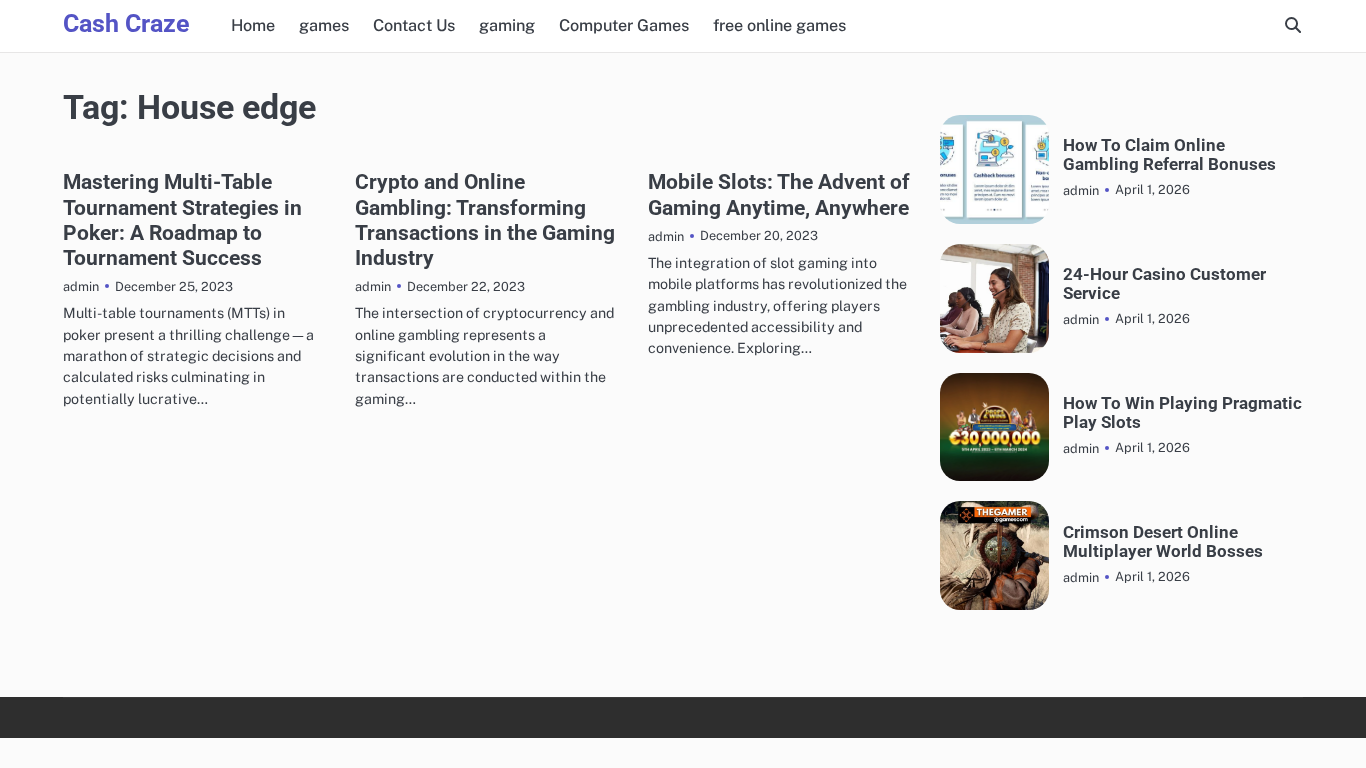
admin (81, 286)
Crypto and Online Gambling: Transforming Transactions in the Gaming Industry (485, 219)
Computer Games (624, 25)
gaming (507, 25)
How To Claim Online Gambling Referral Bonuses (1169, 155)
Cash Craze (126, 23)
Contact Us (414, 25)
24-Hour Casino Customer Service (1164, 284)
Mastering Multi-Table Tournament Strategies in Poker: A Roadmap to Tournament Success (182, 219)
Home (253, 25)
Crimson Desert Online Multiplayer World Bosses (1163, 542)
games (324, 25)
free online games (779, 25)
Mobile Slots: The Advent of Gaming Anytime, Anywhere (779, 194)
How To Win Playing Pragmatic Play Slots (1182, 413)
